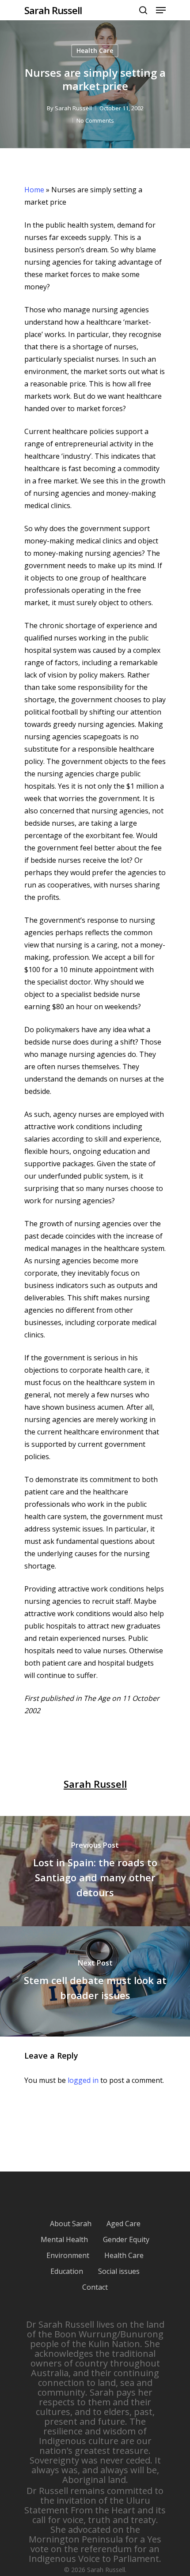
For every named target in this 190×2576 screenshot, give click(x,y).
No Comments (95, 120)
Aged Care (123, 2224)
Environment (68, 2255)
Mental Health (64, 2239)
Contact (95, 2287)
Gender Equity (126, 2239)
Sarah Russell (53, 10)
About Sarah (71, 2224)
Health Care (95, 51)
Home (34, 190)
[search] (143, 10)
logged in (83, 2080)
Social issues (119, 2271)
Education (67, 2271)
